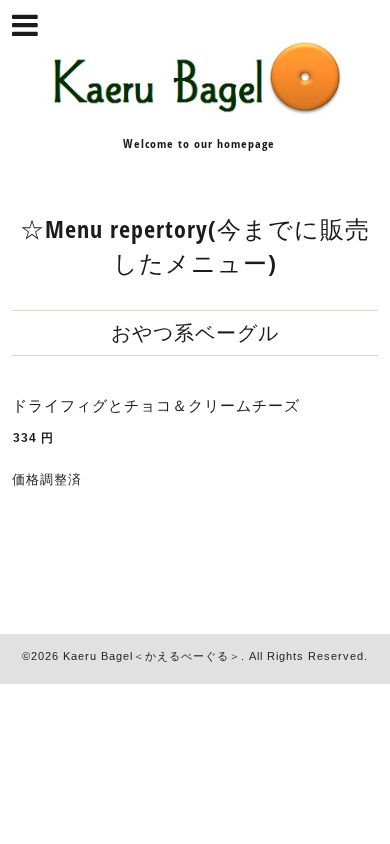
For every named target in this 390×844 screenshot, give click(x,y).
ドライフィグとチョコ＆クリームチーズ (156, 405)
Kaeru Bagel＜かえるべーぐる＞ (152, 656)
